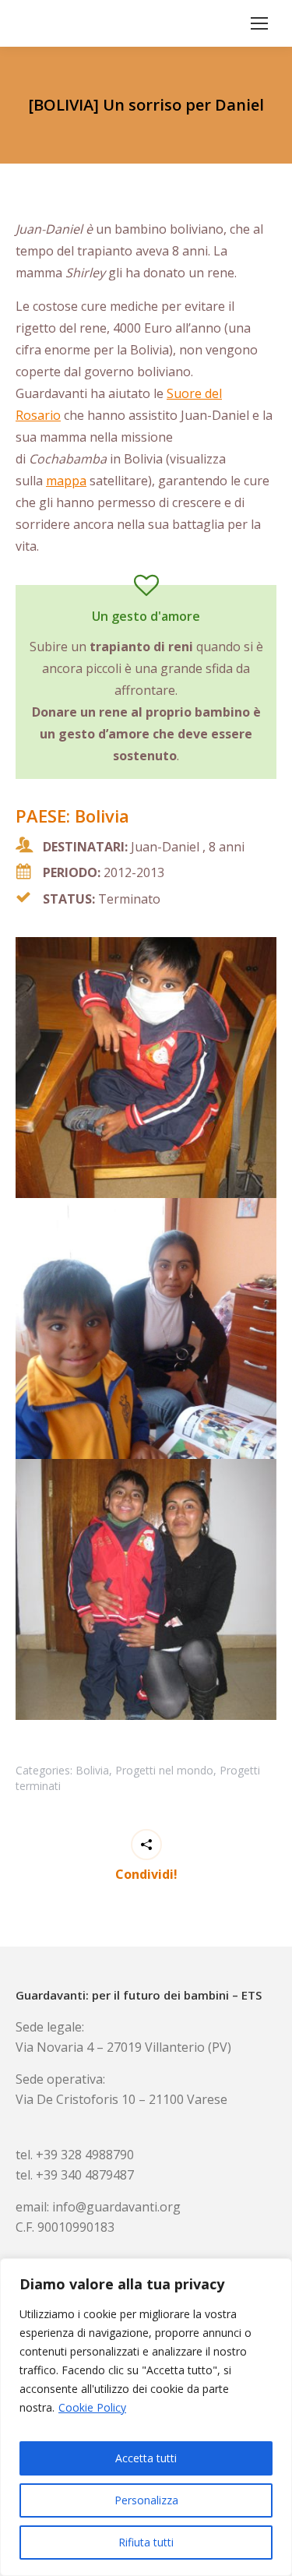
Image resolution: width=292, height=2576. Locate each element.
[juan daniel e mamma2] (146, 1589)
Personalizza (146, 2500)
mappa (66, 481)
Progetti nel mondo (164, 1770)
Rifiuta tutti (146, 2542)
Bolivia (92, 1770)
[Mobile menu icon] (259, 23)
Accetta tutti (146, 2458)
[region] (146, 2417)
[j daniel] (146, 1068)
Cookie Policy (92, 2407)
